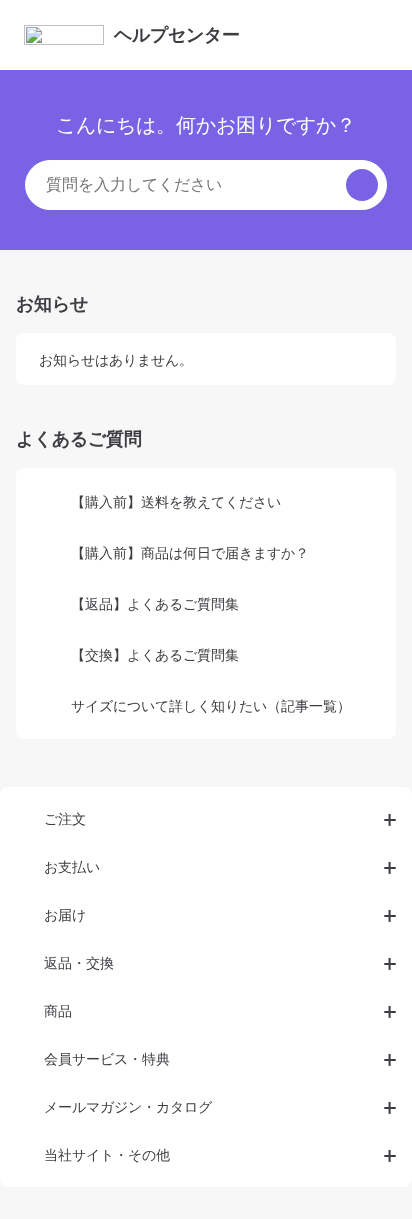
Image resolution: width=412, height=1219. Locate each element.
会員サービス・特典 (107, 1058)
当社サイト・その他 (107, 1154)
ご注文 (65, 818)
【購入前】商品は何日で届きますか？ (190, 552)
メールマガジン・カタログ (128, 1106)
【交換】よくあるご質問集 (155, 654)
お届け (65, 914)
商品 (58, 1010)
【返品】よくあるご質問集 (155, 603)
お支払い (72, 866)
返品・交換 (79, 962)
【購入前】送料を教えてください (176, 501)
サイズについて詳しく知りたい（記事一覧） (211, 705)
